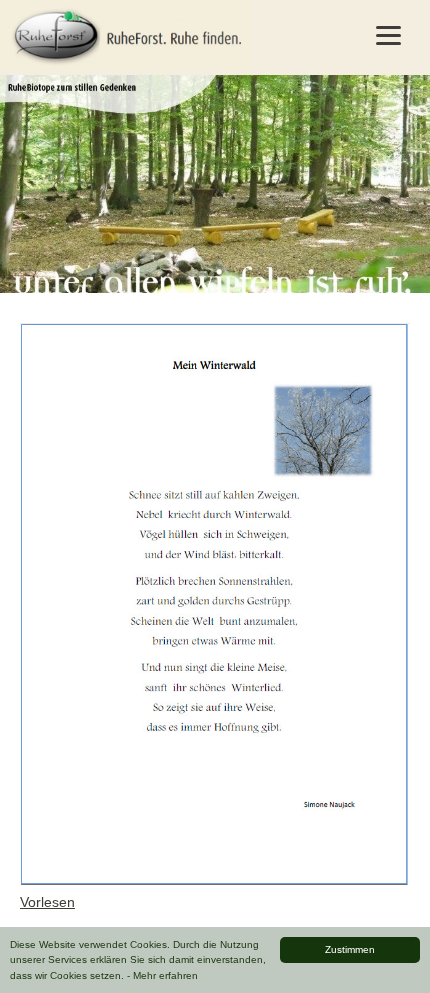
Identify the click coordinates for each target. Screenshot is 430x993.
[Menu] (389, 35)
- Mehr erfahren (162, 975)
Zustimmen (350, 949)
